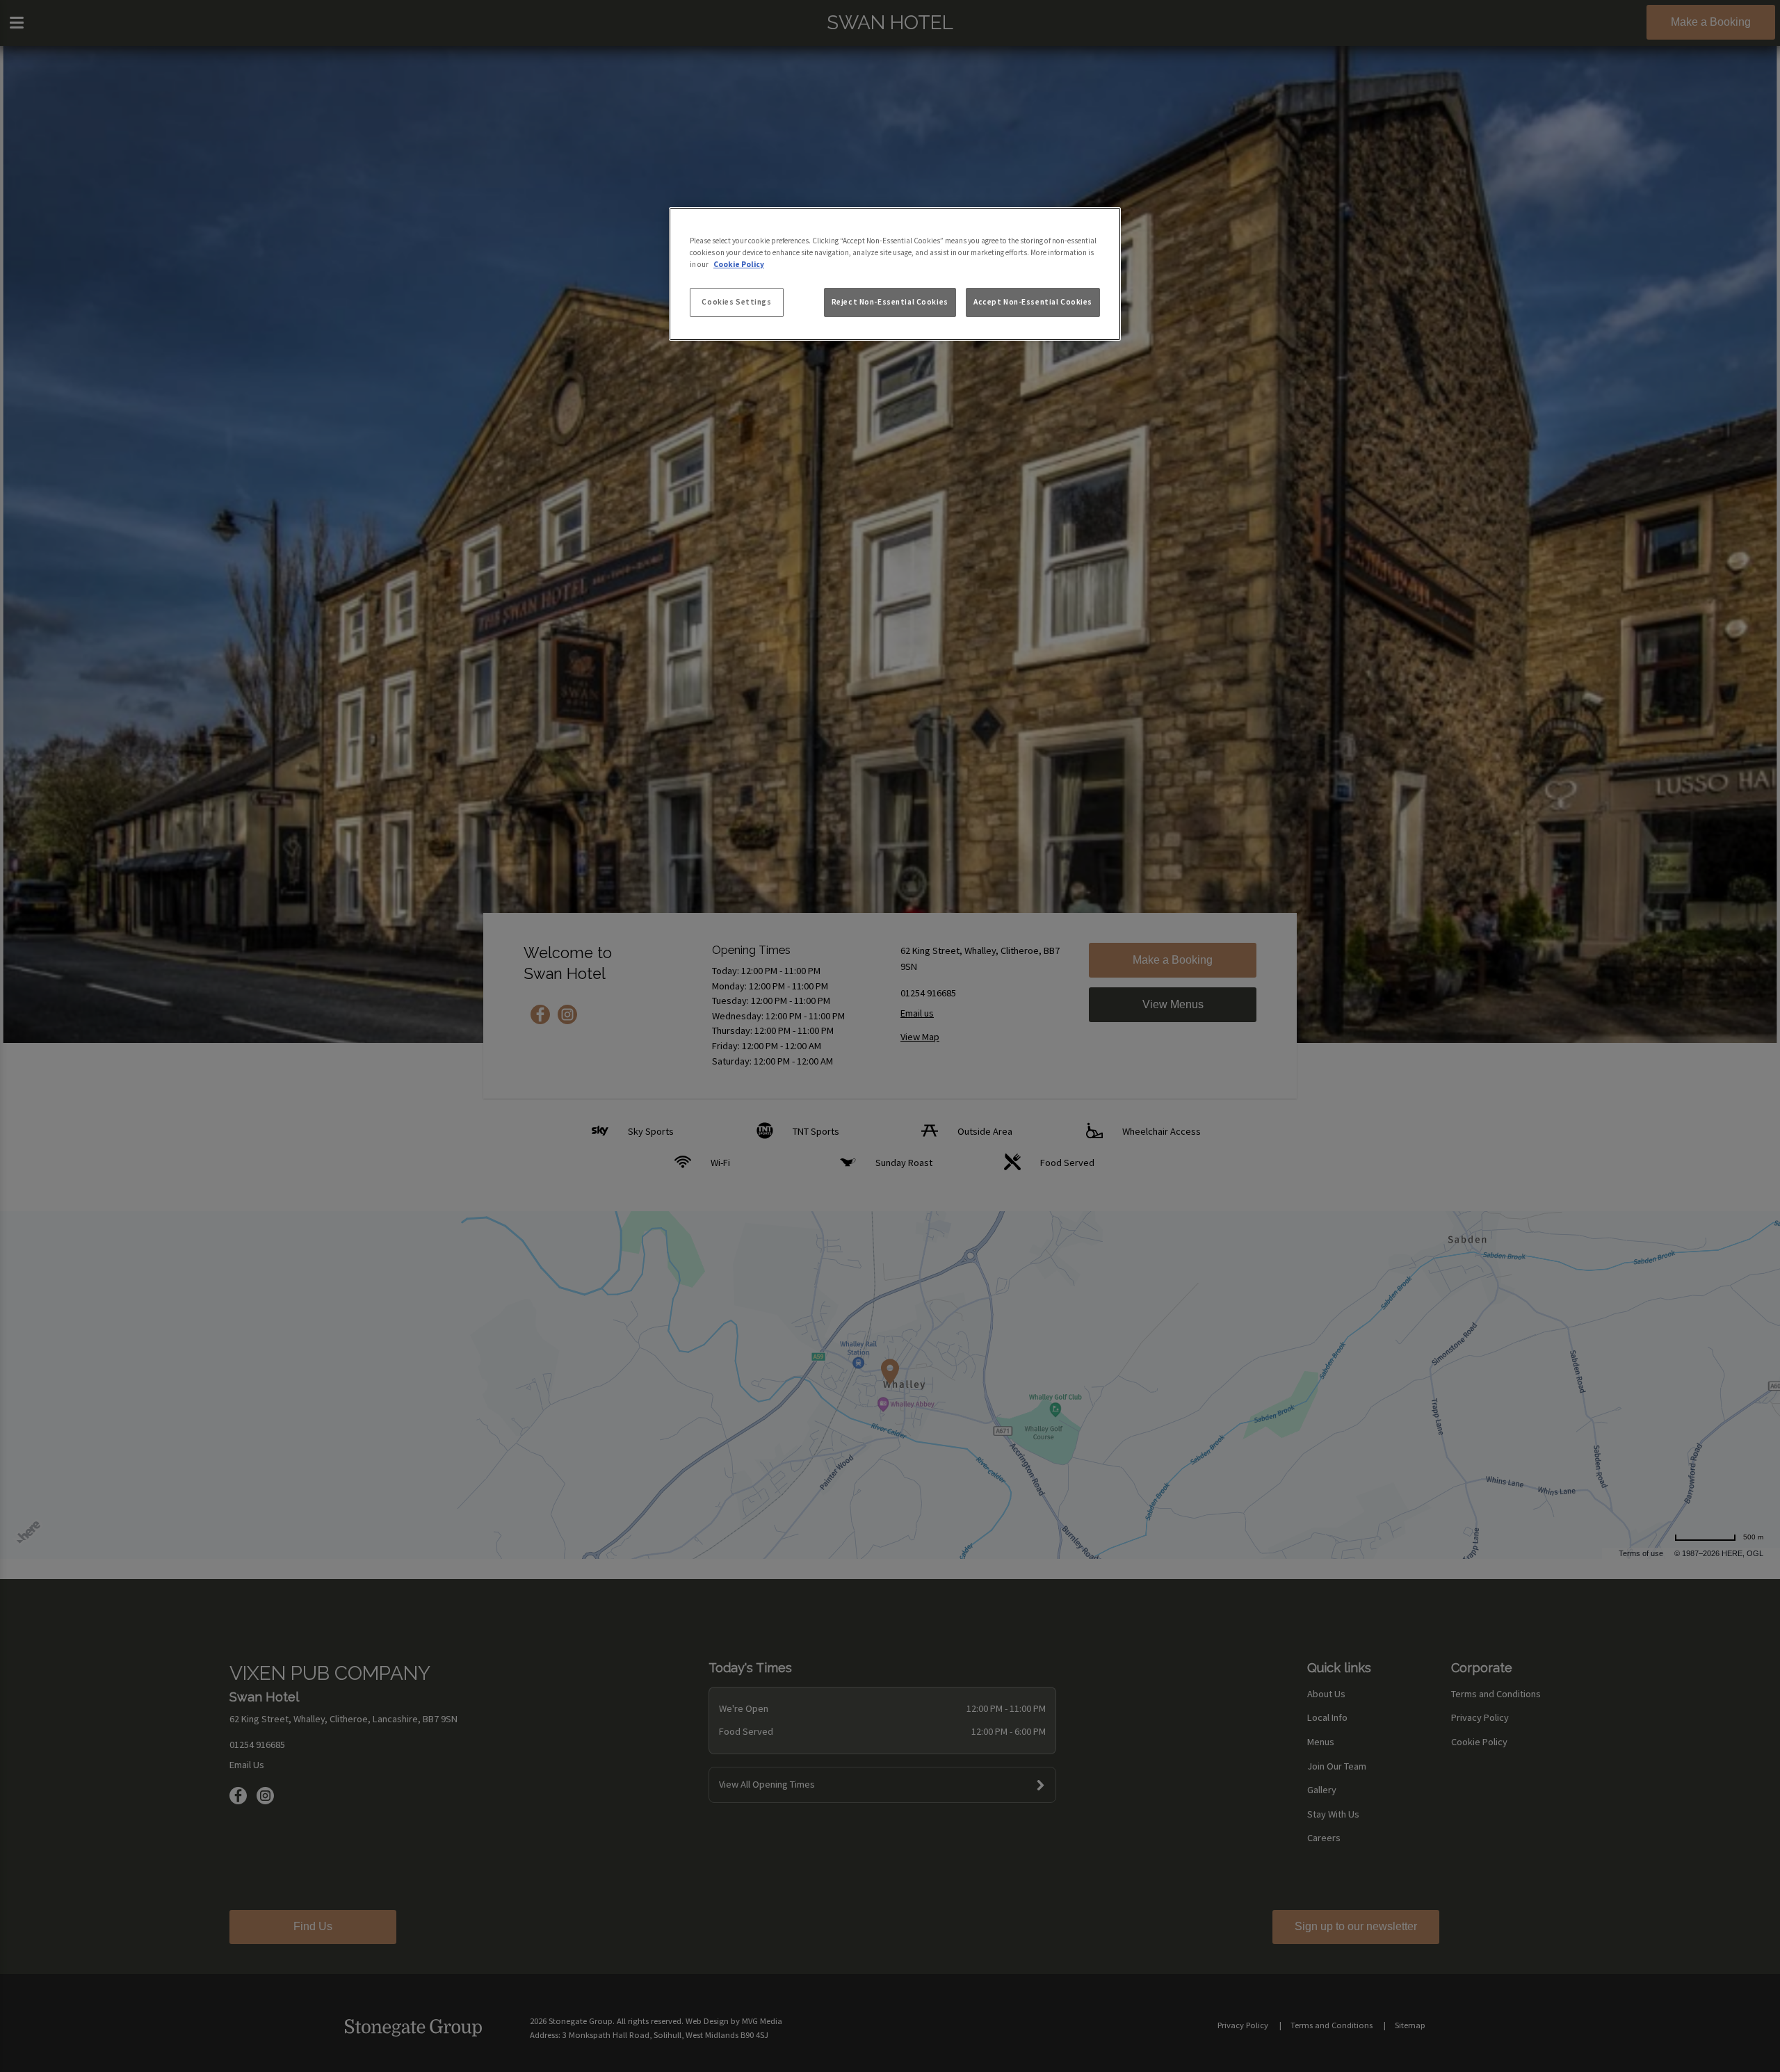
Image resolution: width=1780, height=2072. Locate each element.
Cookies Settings (736, 302)
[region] (895, 274)
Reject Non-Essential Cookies (890, 302)
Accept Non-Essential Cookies (1033, 302)
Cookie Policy (739, 264)
